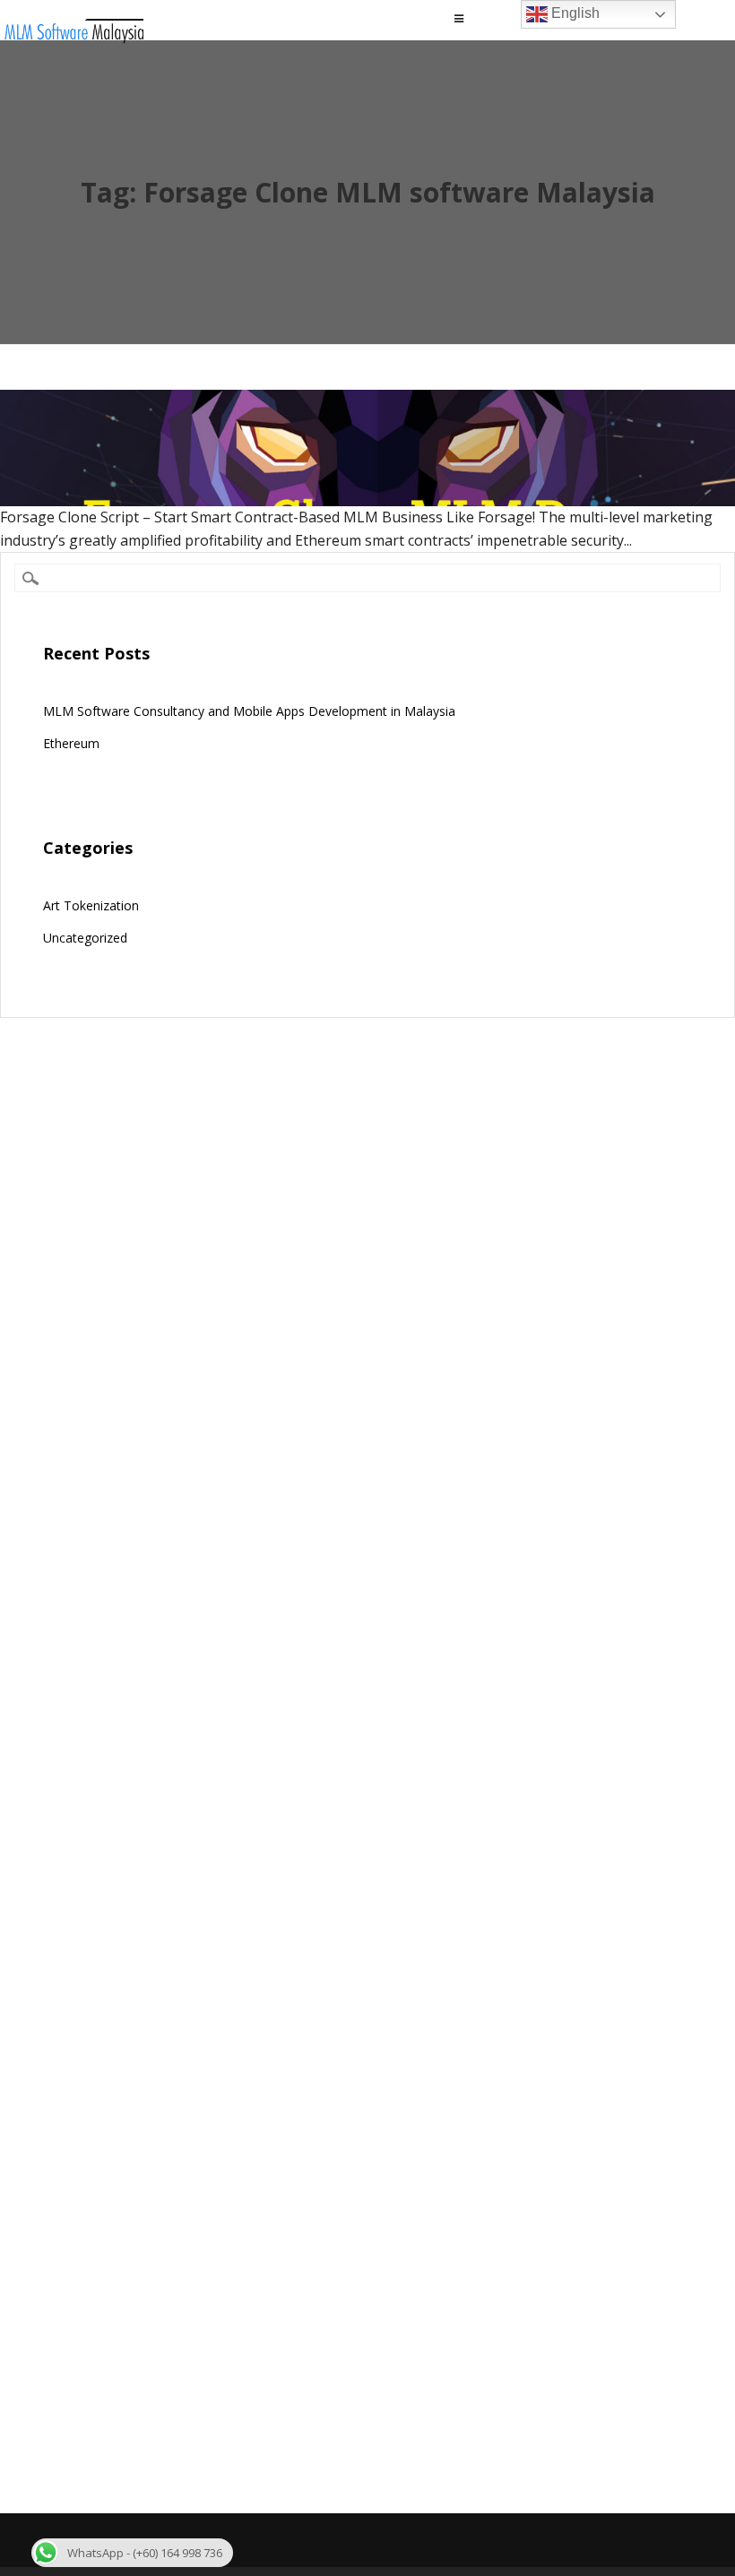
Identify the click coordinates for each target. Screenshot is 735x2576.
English (574, 13)
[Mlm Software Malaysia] (73, 39)
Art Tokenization (91, 905)
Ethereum (71, 743)
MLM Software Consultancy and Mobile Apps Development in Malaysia (249, 711)
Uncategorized (85, 938)
